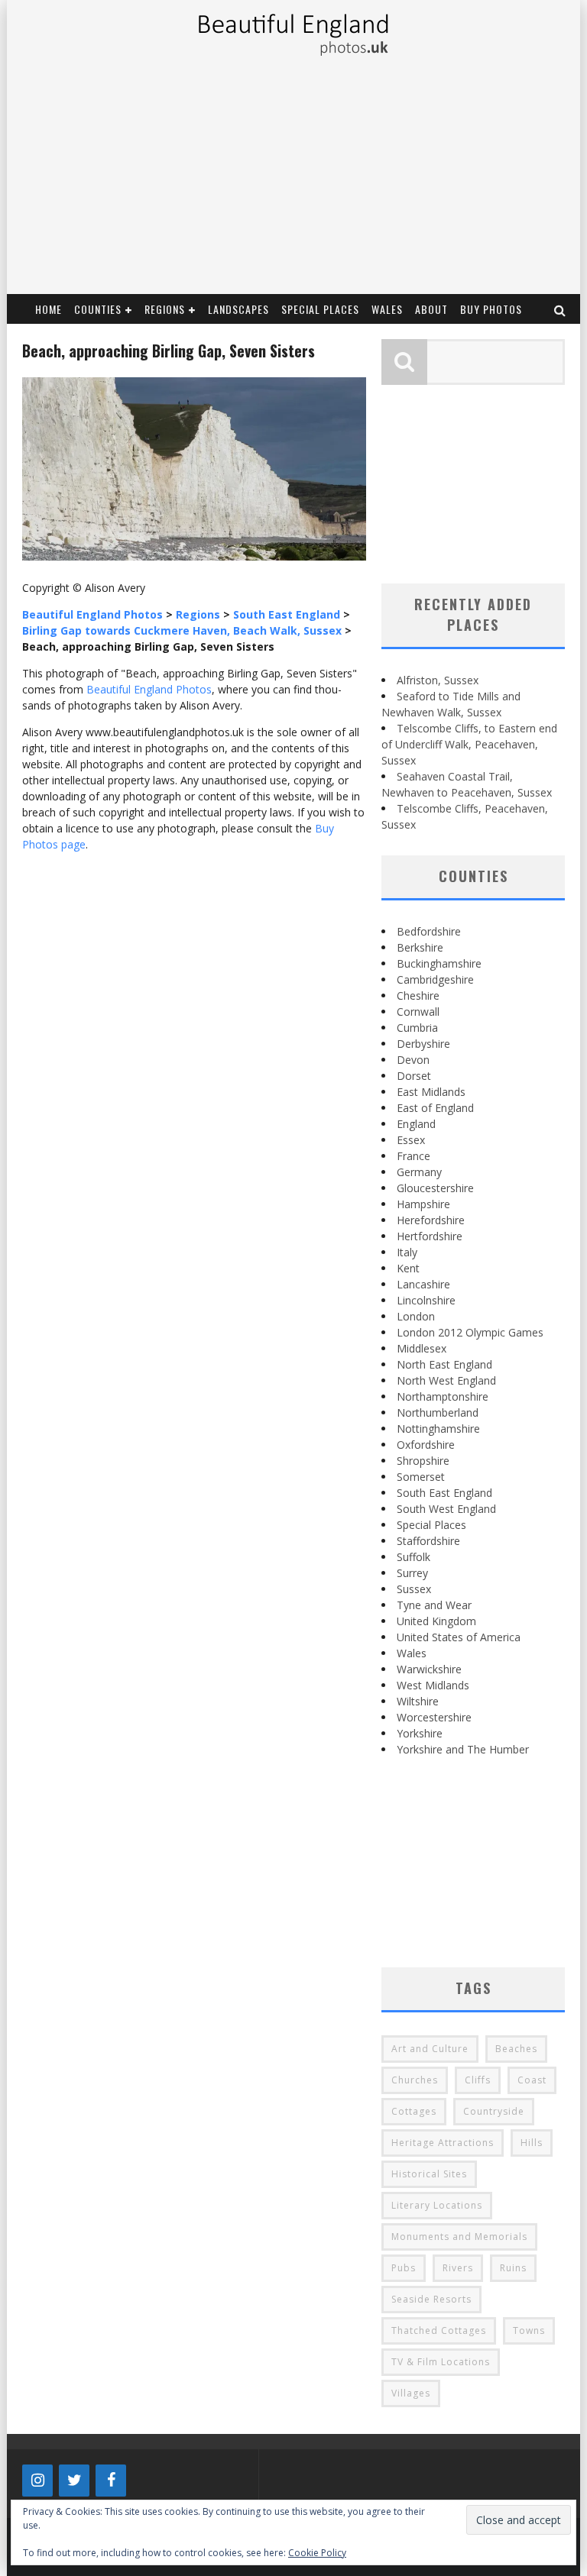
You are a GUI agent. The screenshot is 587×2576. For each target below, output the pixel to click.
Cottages (414, 2111)
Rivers (458, 2268)
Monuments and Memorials (459, 2237)
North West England (446, 1380)
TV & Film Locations (441, 2362)
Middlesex (422, 1348)
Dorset (414, 1076)
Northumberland (438, 1412)
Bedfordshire (429, 931)
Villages (411, 2393)
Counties (98, 309)
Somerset (421, 1477)
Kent (408, 1268)
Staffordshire (428, 1541)
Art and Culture (430, 2049)
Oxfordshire (426, 1445)
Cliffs (478, 2080)
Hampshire (423, 1204)
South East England (444, 1493)
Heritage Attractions (443, 2143)
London (416, 1316)
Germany (419, 1172)
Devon (413, 1060)
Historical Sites (429, 2174)
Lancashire (423, 1284)
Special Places (320, 309)
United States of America (459, 1637)
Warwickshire (429, 1669)
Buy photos (491, 309)
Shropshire (423, 1461)
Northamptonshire (443, 1396)
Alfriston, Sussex (438, 680)
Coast (532, 2080)
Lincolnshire (426, 1300)
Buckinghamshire (439, 963)
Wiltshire (418, 1701)
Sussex (414, 1589)
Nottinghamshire (438, 1429)
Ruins (513, 2268)
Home (49, 309)
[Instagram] (37, 2481)
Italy (407, 1252)
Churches (415, 2080)
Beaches (516, 2049)
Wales (387, 309)
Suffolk (413, 1557)
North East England (444, 1364)
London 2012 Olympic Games (470, 1332)
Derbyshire (423, 1044)
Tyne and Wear (434, 1605)
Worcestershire (434, 1717)
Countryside (494, 2111)
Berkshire (420, 947)
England (416, 1124)
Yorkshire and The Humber (463, 1749)
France (413, 1156)
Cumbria (417, 1028)
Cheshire (418, 995)
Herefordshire (431, 1220)
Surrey (412, 1573)
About (431, 309)
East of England (435, 1108)
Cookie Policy (317, 2553)
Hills (532, 2143)
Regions (165, 309)
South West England (446, 1509)
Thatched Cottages (439, 2330)
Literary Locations (437, 2205)
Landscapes (238, 309)
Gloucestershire (435, 1188)
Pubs (404, 2268)
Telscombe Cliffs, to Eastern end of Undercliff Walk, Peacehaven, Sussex (469, 744)
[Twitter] (74, 2481)
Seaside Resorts (431, 2299)
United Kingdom (436, 1621)
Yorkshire (420, 1733)
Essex (411, 1140)
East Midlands (431, 1092)
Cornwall (418, 1012)
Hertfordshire (430, 1236)
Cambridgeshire (435, 979)
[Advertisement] (293, 179)
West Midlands (433, 1685)
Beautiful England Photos (149, 689)
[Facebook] (111, 2481)
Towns (529, 2330)
